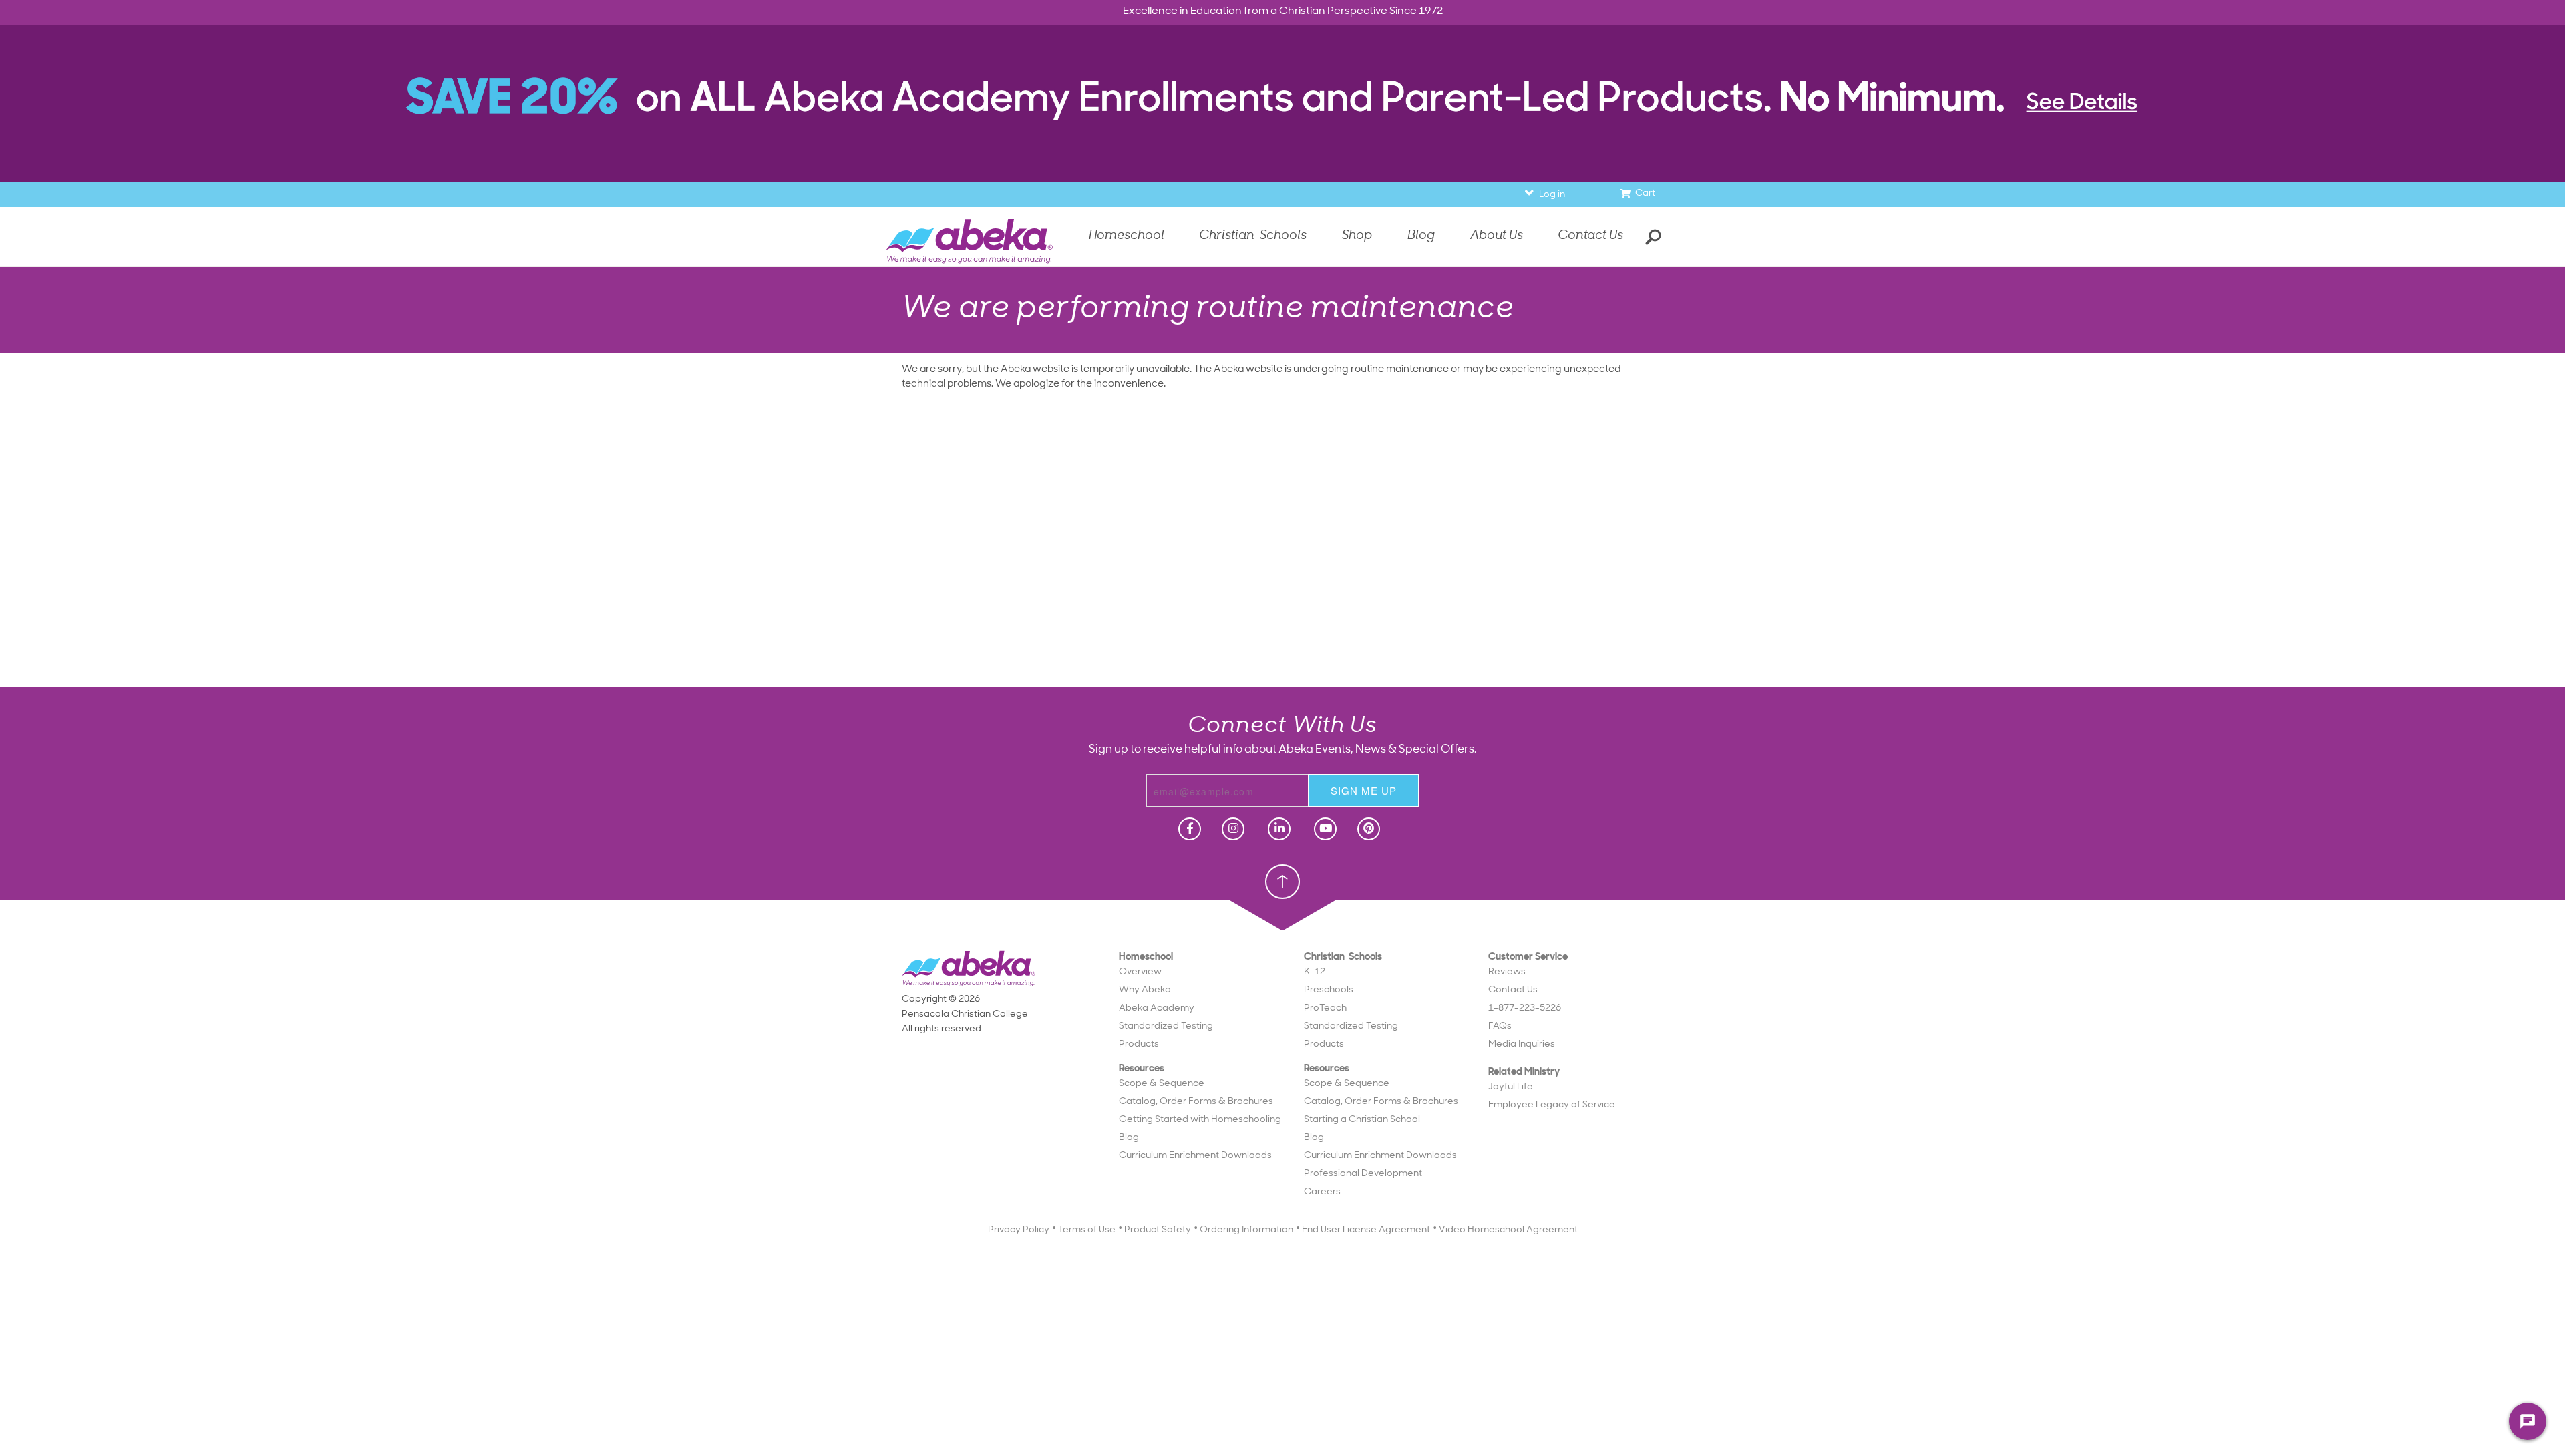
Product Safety (1158, 1230)
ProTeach (1325, 1008)
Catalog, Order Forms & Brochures (1196, 1102)
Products (1139, 1044)
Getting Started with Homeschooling (1200, 1120)
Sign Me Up (1364, 790)
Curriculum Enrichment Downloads (1195, 1156)
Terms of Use (1087, 1230)
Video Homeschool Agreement (1508, 1230)
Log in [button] (1552, 195)
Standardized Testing (1166, 1026)
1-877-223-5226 (1525, 1008)
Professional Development (1363, 1174)
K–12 (1315, 972)
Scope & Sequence (1162, 1084)
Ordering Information (1246, 1230)
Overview (1140, 972)
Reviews (1507, 972)
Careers (1322, 1192)
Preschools (1329, 990)
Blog (1129, 1138)
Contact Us (1590, 236)
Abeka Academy (1157, 1008)
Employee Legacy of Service (1552, 1105)
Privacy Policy (1019, 1230)
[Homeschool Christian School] (1188, 829)
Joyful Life (1511, 1087)
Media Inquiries (1522, 1044)
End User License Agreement (1366, 1230)
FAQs (1500, 1026)
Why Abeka (1145, 990)
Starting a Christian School (1362, 1120)
